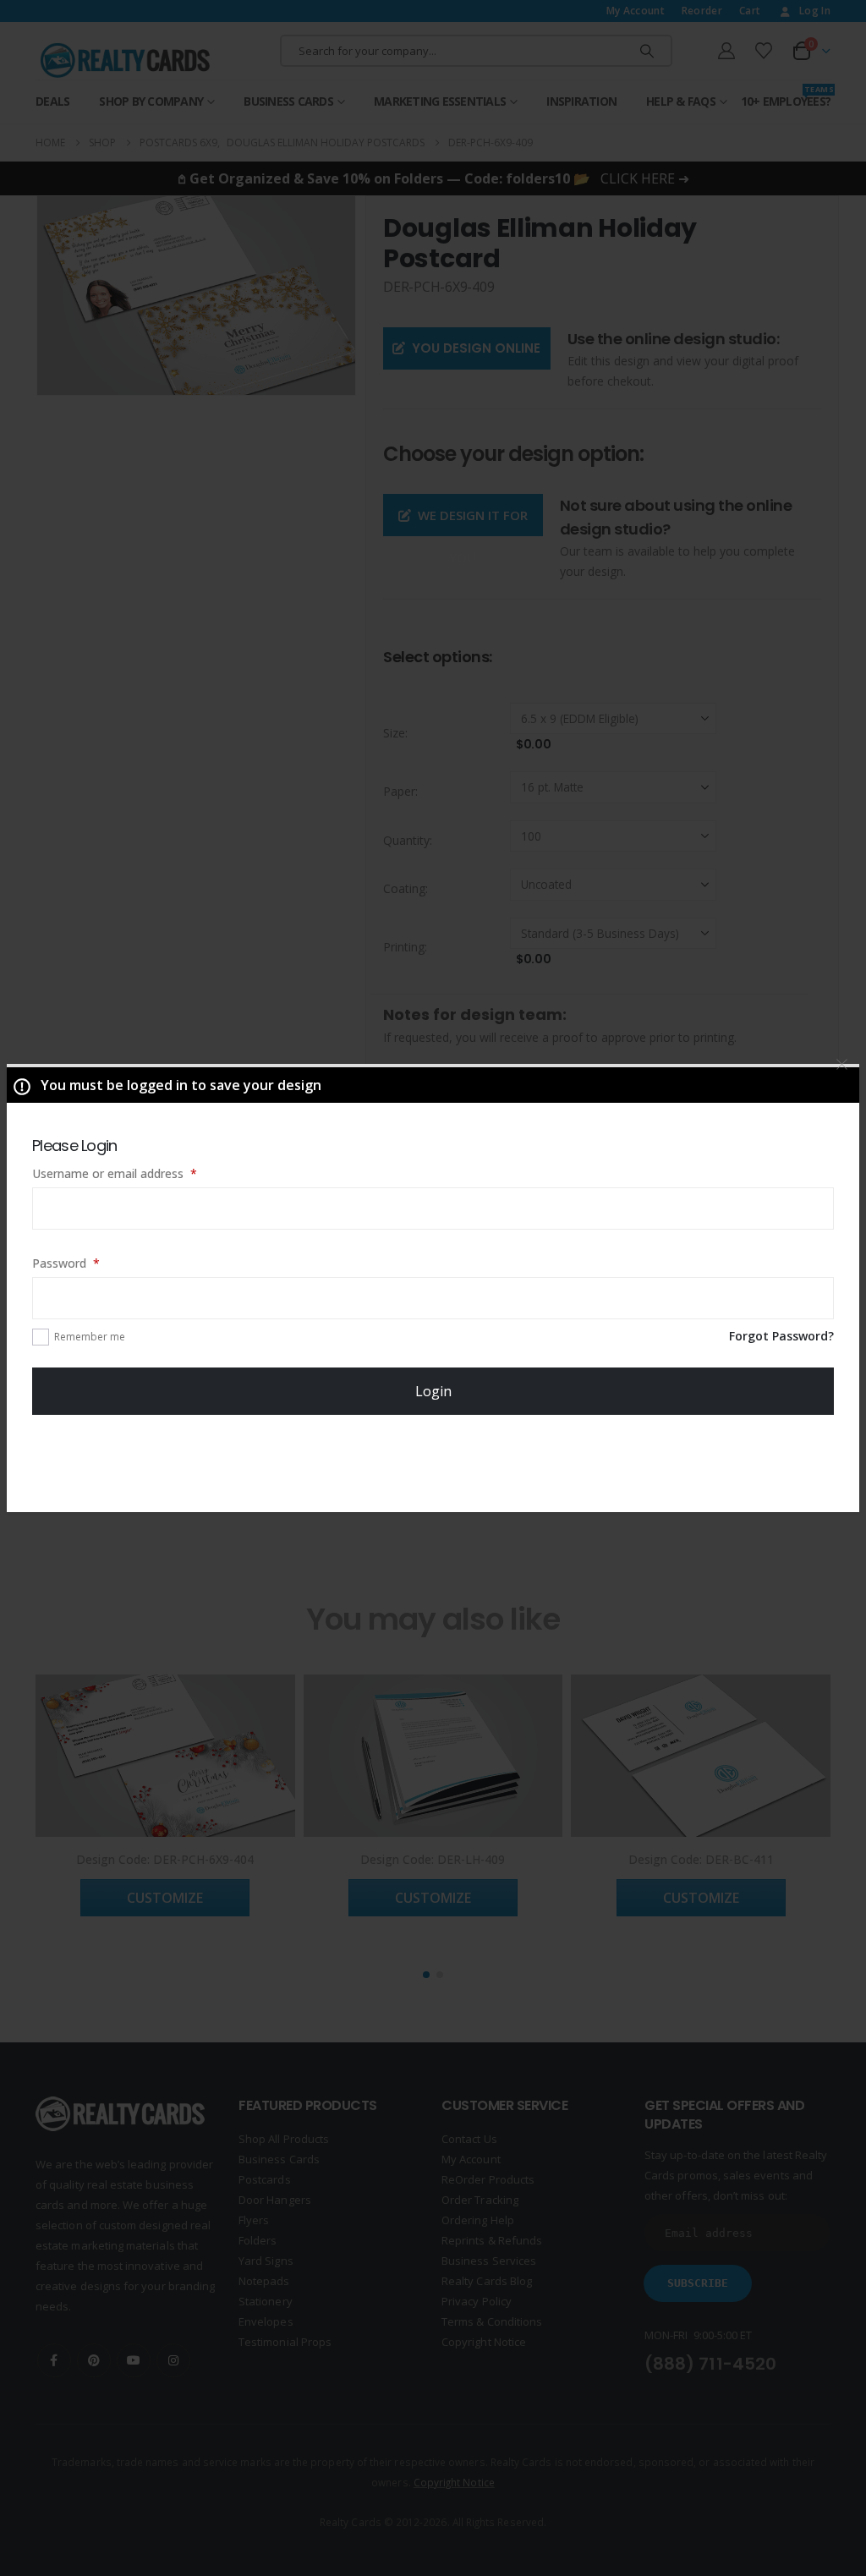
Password (90, 1263)
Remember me (90, 1337)
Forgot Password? (781, 1336)
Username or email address (138, 1173)
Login (433, 1391)
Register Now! (433, 1462)
